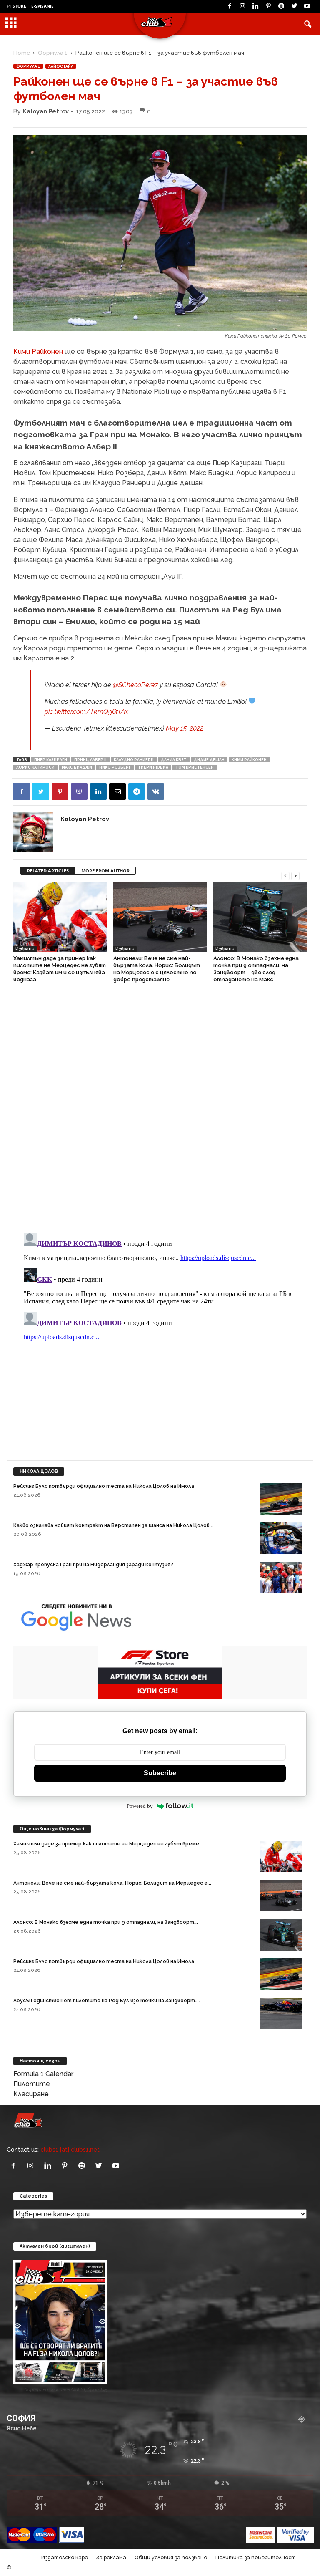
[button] (307, 24)
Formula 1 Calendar (43, 2074)
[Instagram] (242, 6)
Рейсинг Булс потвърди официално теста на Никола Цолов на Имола (104, 1486)
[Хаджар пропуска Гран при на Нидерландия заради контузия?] (281, 1577)
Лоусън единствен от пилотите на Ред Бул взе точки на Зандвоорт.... (107, 2001)
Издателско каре (65, 2557)
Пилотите (32, 2084)
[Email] (117, 791)
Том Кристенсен (195, 767)
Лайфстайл (61, 66)
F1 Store (16, 6)
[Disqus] (160, 1104)
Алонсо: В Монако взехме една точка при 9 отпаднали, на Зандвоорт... (106, 1922)
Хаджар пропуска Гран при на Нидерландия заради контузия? (93, 1565)
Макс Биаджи (77, 767)
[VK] (156, 791)
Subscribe (160, 1773)
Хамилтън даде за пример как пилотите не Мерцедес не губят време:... (109, 1844)
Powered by (140, 1806)
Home (22, 53)
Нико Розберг (115, 767)
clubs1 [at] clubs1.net (70, 2149)
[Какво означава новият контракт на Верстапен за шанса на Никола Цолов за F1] (281, 1538)
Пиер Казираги (51, 760)
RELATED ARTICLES (48, 871)
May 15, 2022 (185, 728)
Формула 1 (53, 53)
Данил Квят (174, 760)
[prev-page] (285, 875)
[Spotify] (281, 6)
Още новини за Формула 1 (52, 1829)
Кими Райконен (38, 352)
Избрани (25, 949)
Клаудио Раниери (134, 760)
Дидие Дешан (209, 760)
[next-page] (295, 875)
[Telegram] (137, 791)
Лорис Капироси (35, 767)
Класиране (31, 2094)
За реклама (111, 2557)
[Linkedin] (255, 6)
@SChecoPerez (135, 685)
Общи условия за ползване (171, 2557)
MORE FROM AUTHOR (105, 871)
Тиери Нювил (153, 767)
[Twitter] (294, 6)
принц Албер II (90, 760)
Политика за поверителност (256, 2557)
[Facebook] (230, 6)
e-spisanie (42, 6)
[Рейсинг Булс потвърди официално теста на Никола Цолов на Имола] (281, 1499)
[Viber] (79, 791)
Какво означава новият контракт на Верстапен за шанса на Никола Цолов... (113, 1525)
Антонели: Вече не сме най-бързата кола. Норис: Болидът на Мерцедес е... (112, 1883)
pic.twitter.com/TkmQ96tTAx (86, 712)
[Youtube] (307, 6)
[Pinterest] (268, 6)
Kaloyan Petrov (46, 111)
